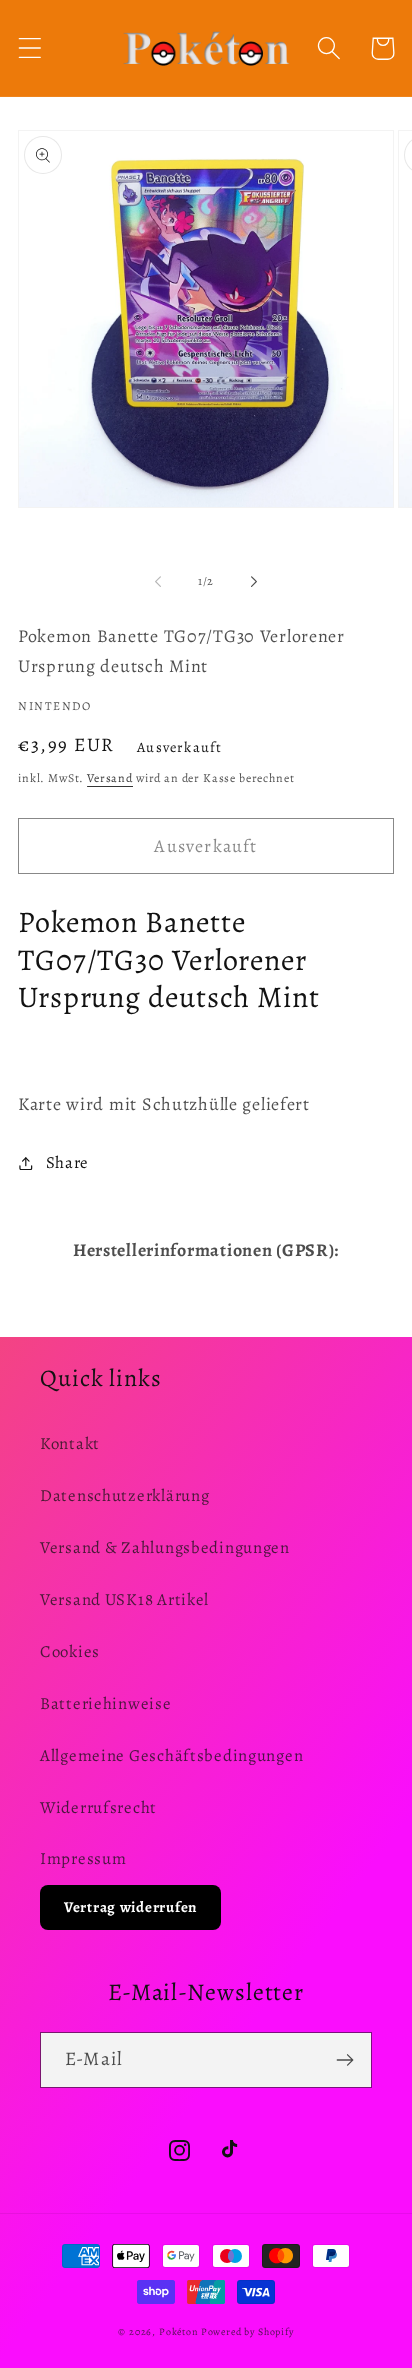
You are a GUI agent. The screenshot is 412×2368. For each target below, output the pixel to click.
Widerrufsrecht (98, 1807)
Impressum (83, 1858)
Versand (110, 778)
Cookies (70, 1651)
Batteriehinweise (106, 1703)
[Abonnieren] (344, 2060)
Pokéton (178, 2331)
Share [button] (67, 1162)
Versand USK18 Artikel (124, 1599)
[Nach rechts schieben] (254, 581)
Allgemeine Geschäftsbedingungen (171, 1755)
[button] (30, 48)
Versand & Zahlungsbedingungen (165, 1547)
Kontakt (70, 1443)
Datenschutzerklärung (124, 1495)
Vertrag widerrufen (130, 1907)
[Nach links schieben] (158, 581)
